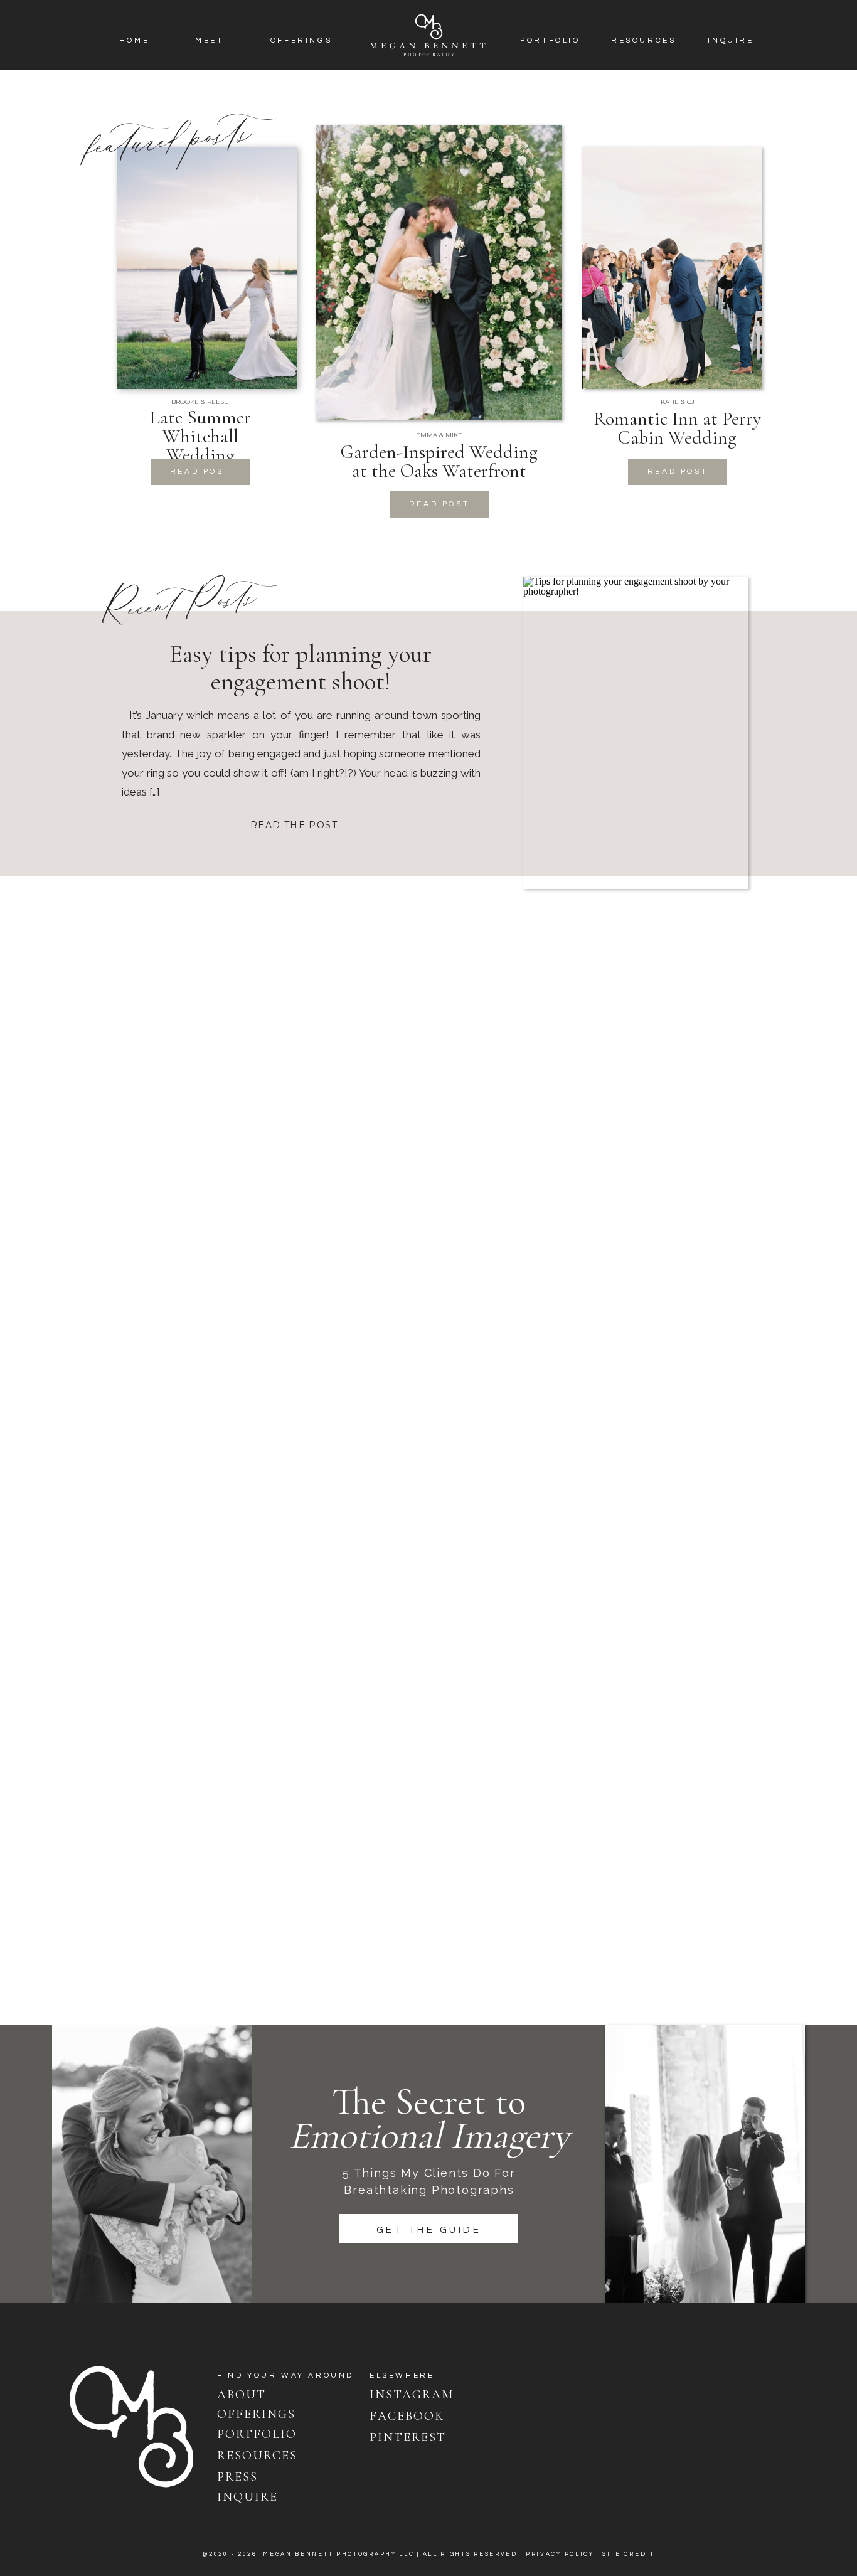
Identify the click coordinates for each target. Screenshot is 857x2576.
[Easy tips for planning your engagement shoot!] (636, 733)
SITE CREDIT (629, 2554)
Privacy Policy (560, 2554)
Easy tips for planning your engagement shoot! (301, 668)
